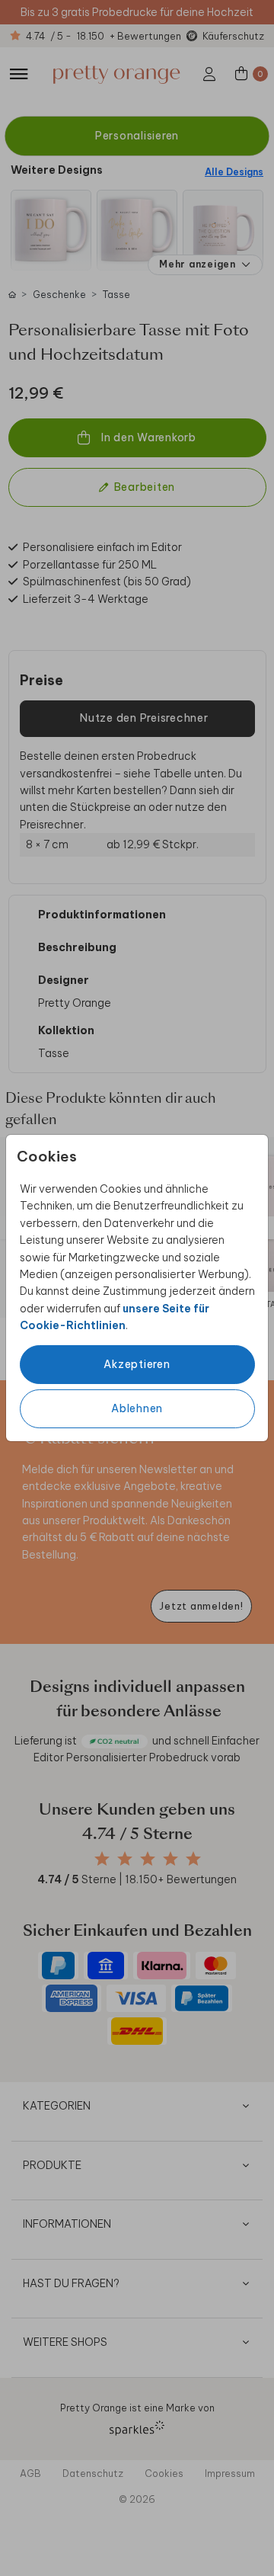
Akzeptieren (137, 1364)
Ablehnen (137, 1408)
